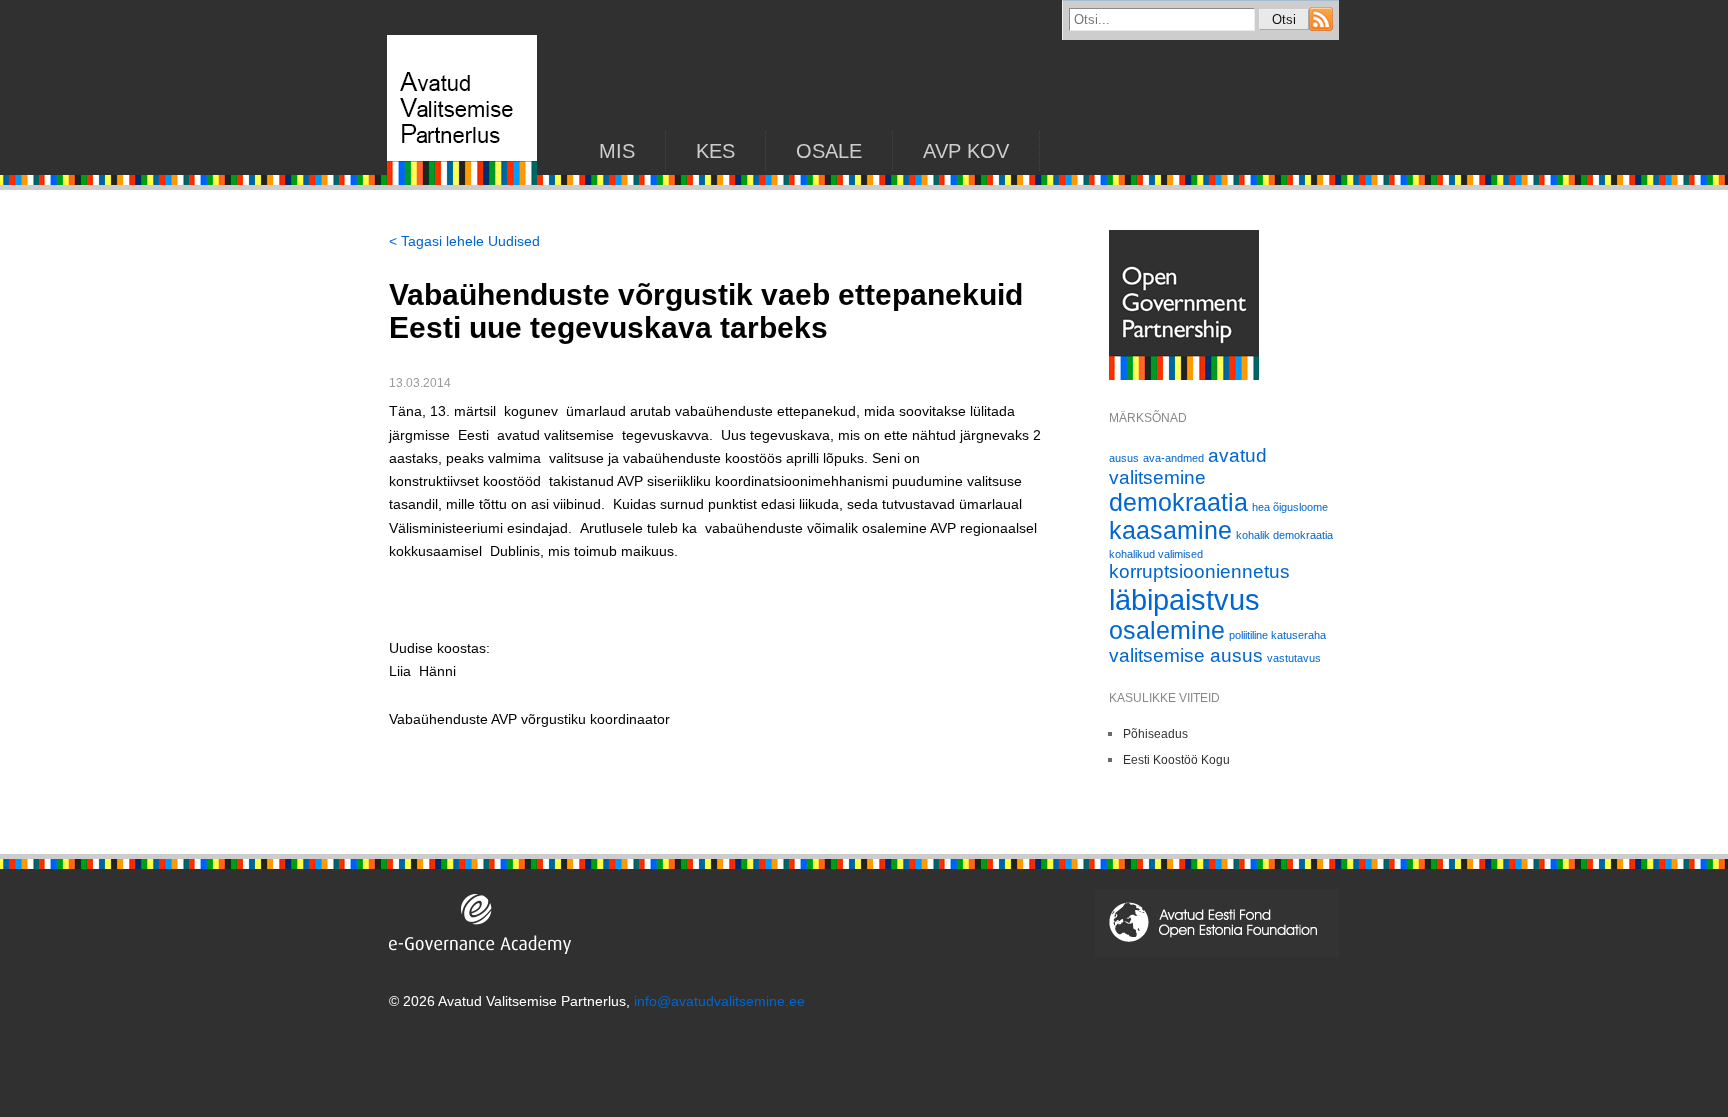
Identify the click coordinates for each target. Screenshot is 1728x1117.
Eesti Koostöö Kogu (1176, 760)
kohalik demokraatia (1284, 535)
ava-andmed (1173, 458)
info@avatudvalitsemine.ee (719, 1001)
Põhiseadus (1155, 734)
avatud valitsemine (1188, 466)
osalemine (1167, 630)
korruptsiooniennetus (1199, 571)
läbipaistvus (1184, 599)
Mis (617, 151)
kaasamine (1170, 530)
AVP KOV (966, 151)
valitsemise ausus (1186, 655)
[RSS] (1321, 26)
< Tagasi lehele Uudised (464, 241)
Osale (829, 151)
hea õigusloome (1290, 507)
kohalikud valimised (1156, 554)
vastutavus (1294, 658)
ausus (1124, 458)
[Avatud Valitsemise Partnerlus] (462, 180)
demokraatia (1178, 502)
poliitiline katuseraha (1277, 635)
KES (715, 151)
